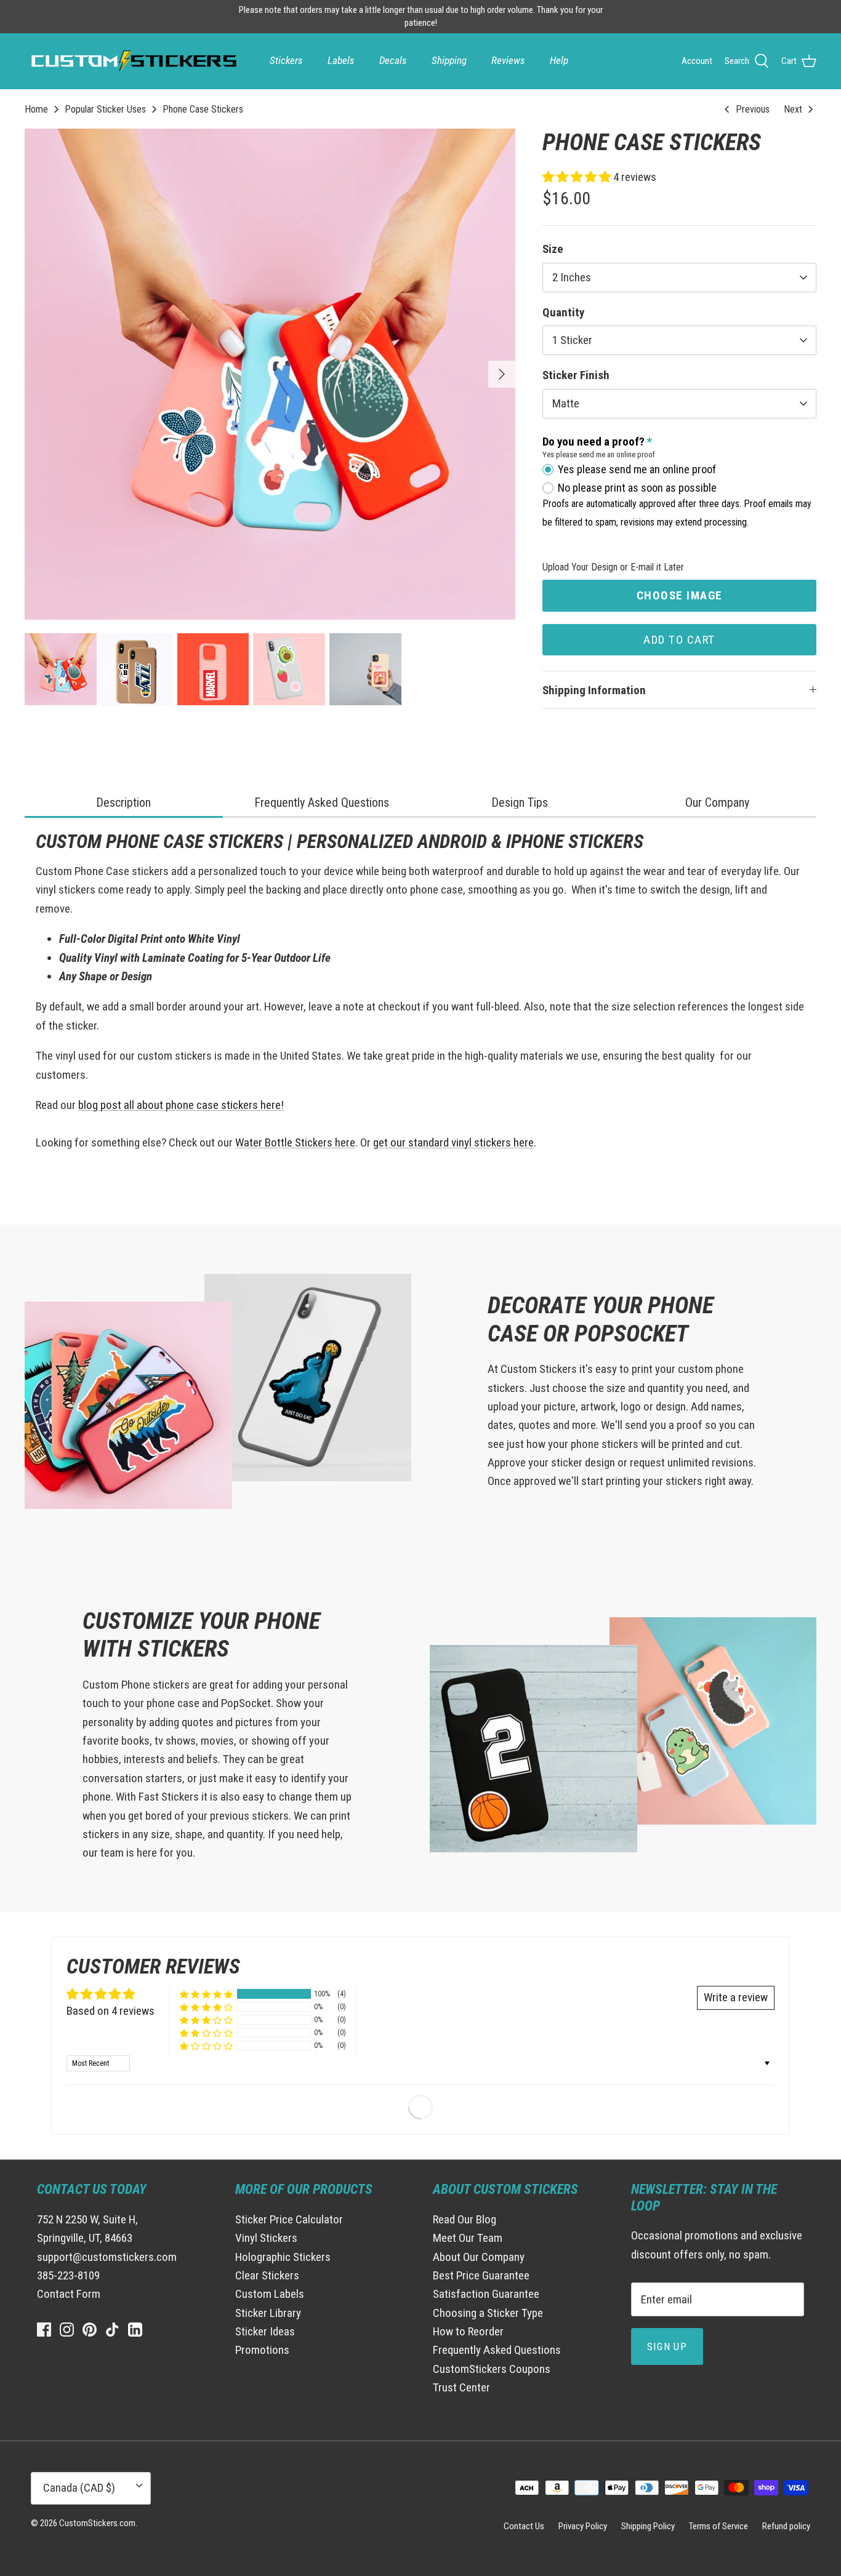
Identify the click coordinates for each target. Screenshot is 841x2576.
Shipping (449, 60)
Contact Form (69, 2294)
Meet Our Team (468, 2238)
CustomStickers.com (97, 2523)
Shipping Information (594, 690)
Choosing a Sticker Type (488, 2313)
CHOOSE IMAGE (680, 595)
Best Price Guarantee (481, 2275)
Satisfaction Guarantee (486, 2294)
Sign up (667, 2346)
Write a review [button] (736, 1997)
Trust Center (461, 2387)
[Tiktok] (112, 2330)
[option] (270, 374)
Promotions (262, 2350)
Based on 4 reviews (111, 2011)
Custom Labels (270, 2294)
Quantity (563, 312)
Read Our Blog (465, 2219)
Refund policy (786, 2526)
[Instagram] (67, 2330)
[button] (578, 177)
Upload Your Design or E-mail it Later (613, 567)
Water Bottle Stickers (284, 1142)
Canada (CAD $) (79, 2488)
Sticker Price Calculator (289, 2219)
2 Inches (572, 277)
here (344, 1142)
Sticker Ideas (265, 2331)
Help (559, 60)
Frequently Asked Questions (497, 2350)
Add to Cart (679, 640)
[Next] (502, 374)
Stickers (286, 60)
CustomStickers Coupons (492, 2369)
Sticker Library (268, 2313)
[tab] (124, 803)
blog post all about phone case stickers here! (181, 1105)
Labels (341, 60)
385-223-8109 (68, 2275)
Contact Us (524, 2526)
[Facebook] (44, 2330)
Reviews (508, 60)
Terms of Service (718, 2526)
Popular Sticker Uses (105, 109)
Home (36, 109)
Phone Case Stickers (203, 109)
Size (553, 249)
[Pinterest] (90, 2330)
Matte (566, 403)
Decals (393, 60)
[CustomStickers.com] (132, 61)
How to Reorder (468, 2331)
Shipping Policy (648, 2526)
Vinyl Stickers (266, 2238)
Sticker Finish (576, 375)
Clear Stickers (267, 2275)
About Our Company (479, 2257)
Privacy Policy (583, 2526)
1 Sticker (572, 340)
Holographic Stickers (283, 2257)
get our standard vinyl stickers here (453, 1142)
